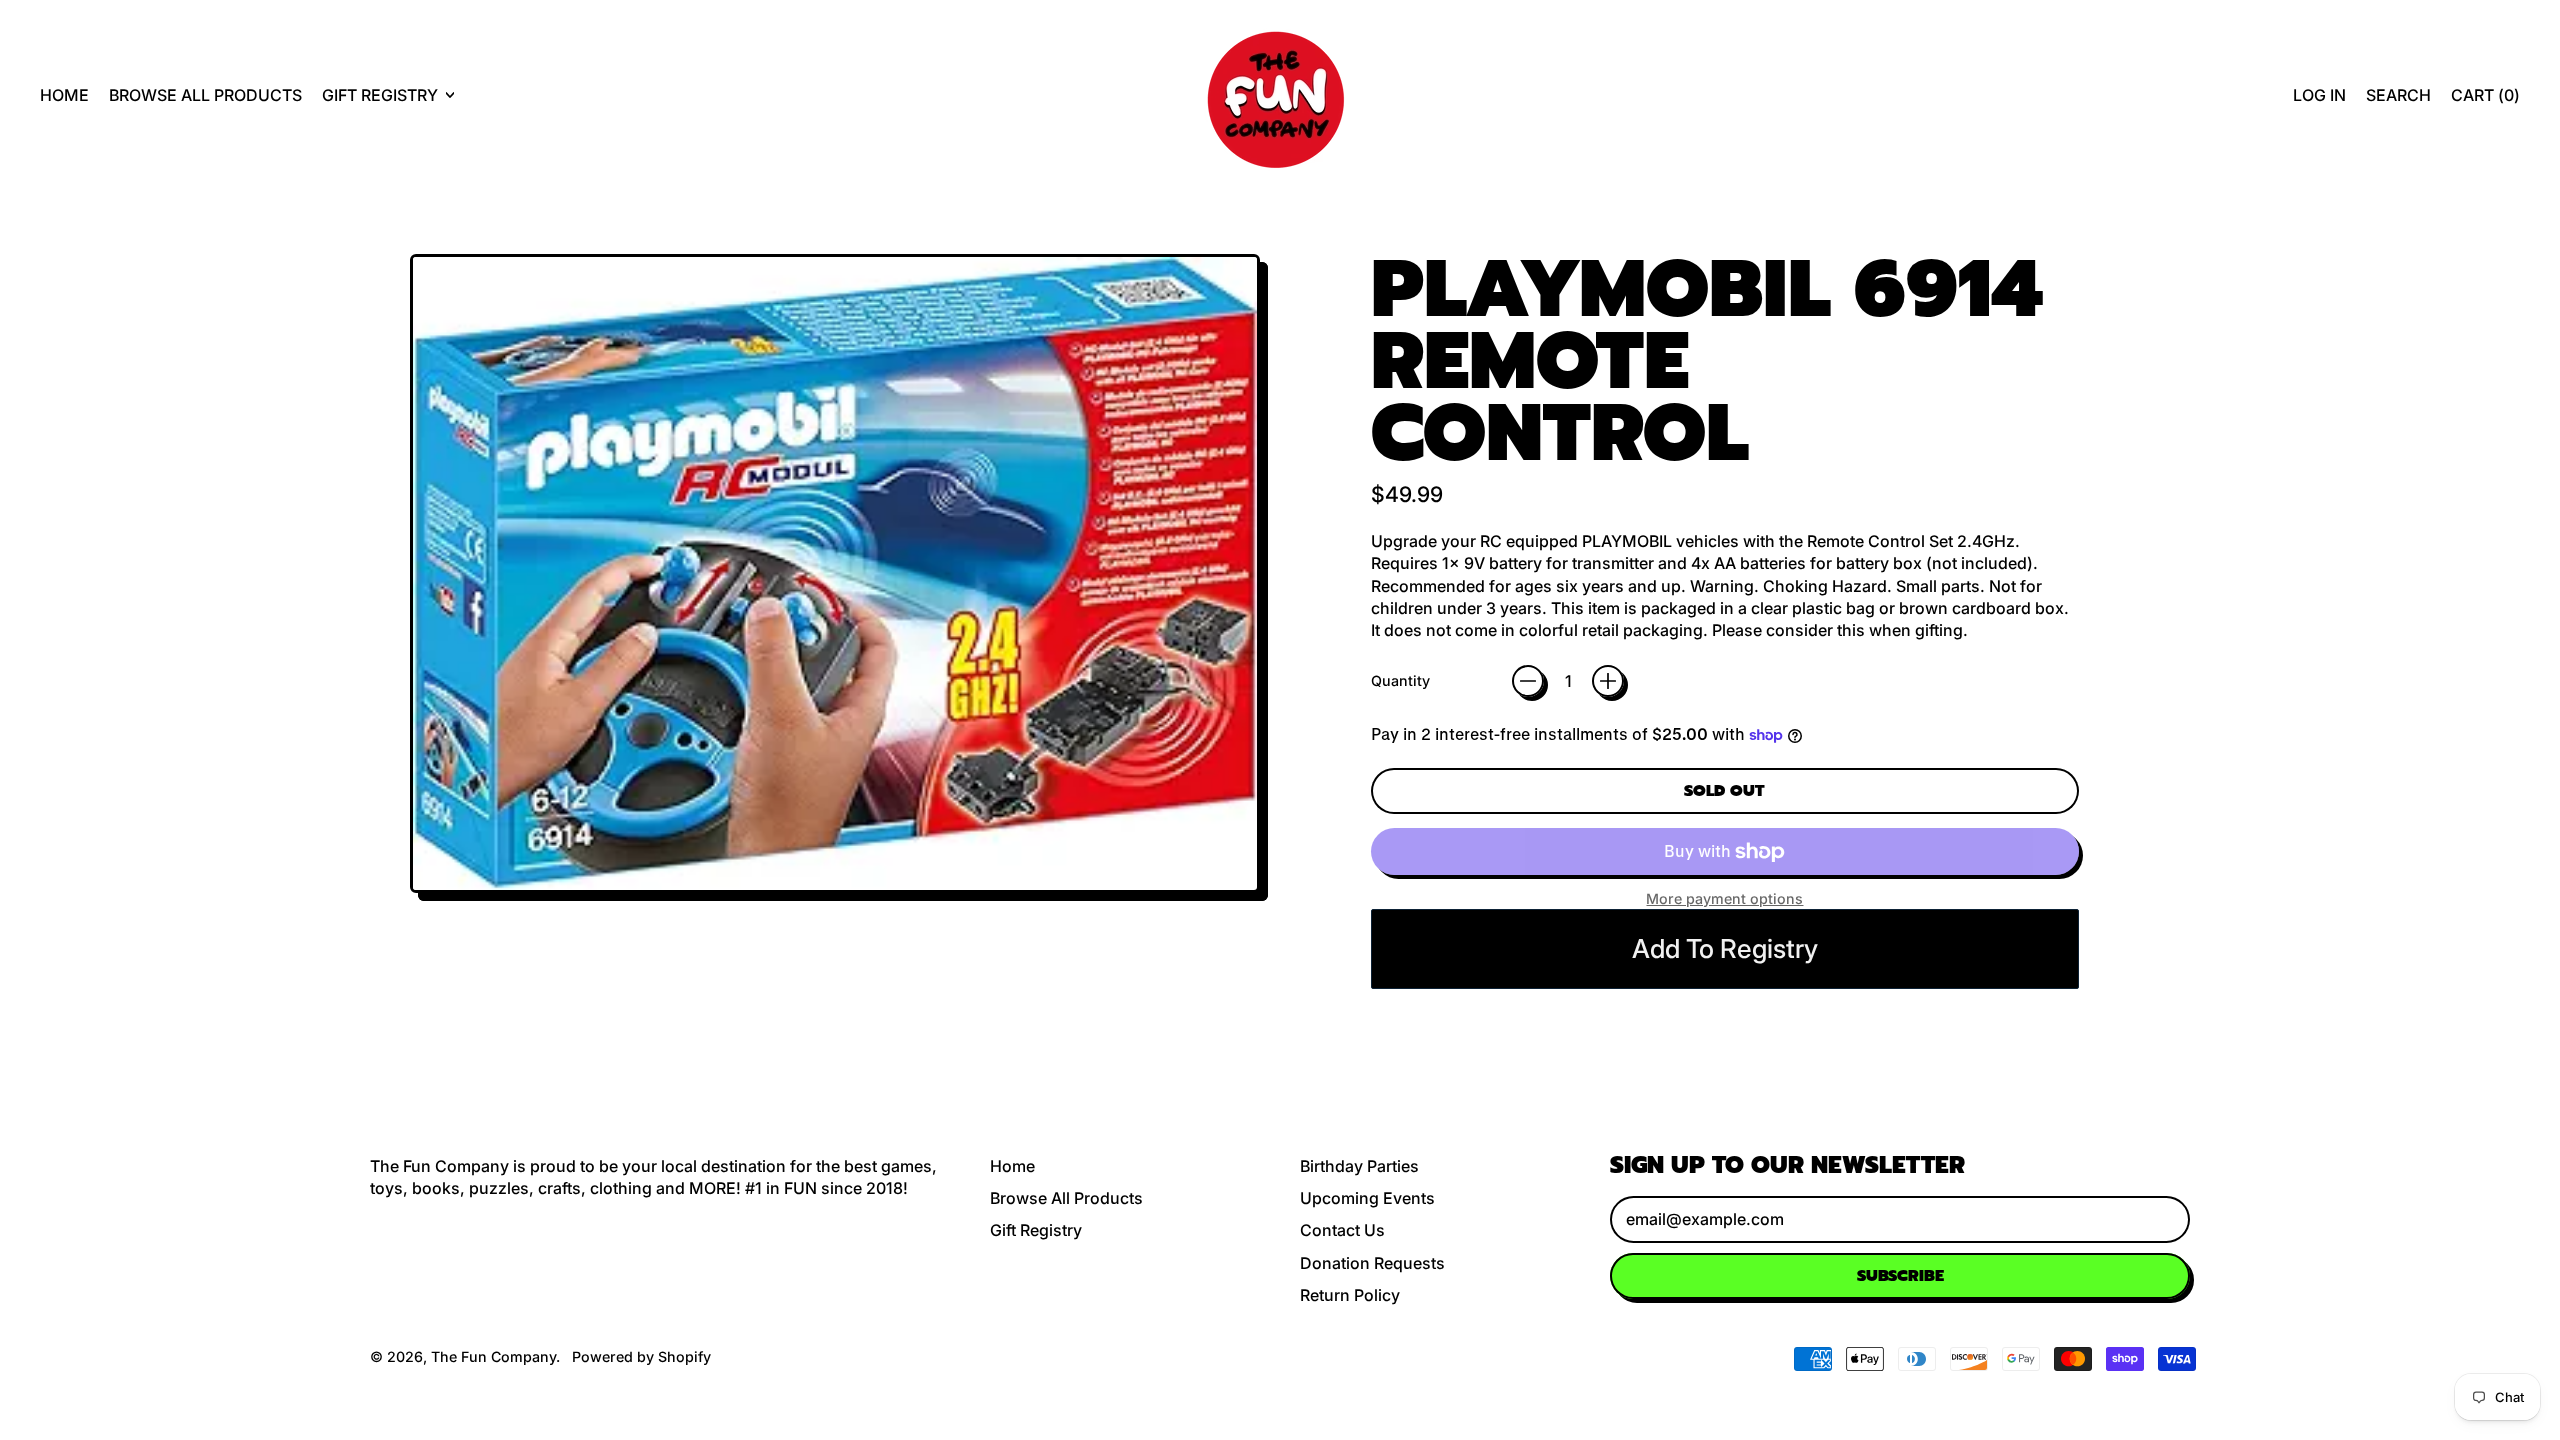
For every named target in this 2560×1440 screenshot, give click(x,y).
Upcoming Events (1367, 1198)
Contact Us (1342, 1230)
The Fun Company (493, 1356)
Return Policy (1350, 1295)
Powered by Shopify (641, 1356)
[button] (2398, 95)
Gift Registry (1036, 1230)
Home (64, 95)
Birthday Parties (1359, 1166)
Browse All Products (205, 95)
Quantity (1400, 680)
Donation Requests (1372, 1263)
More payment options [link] (1724, 898)
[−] (1528, 681)
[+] (1608, 681)
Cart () (2485, 100)
